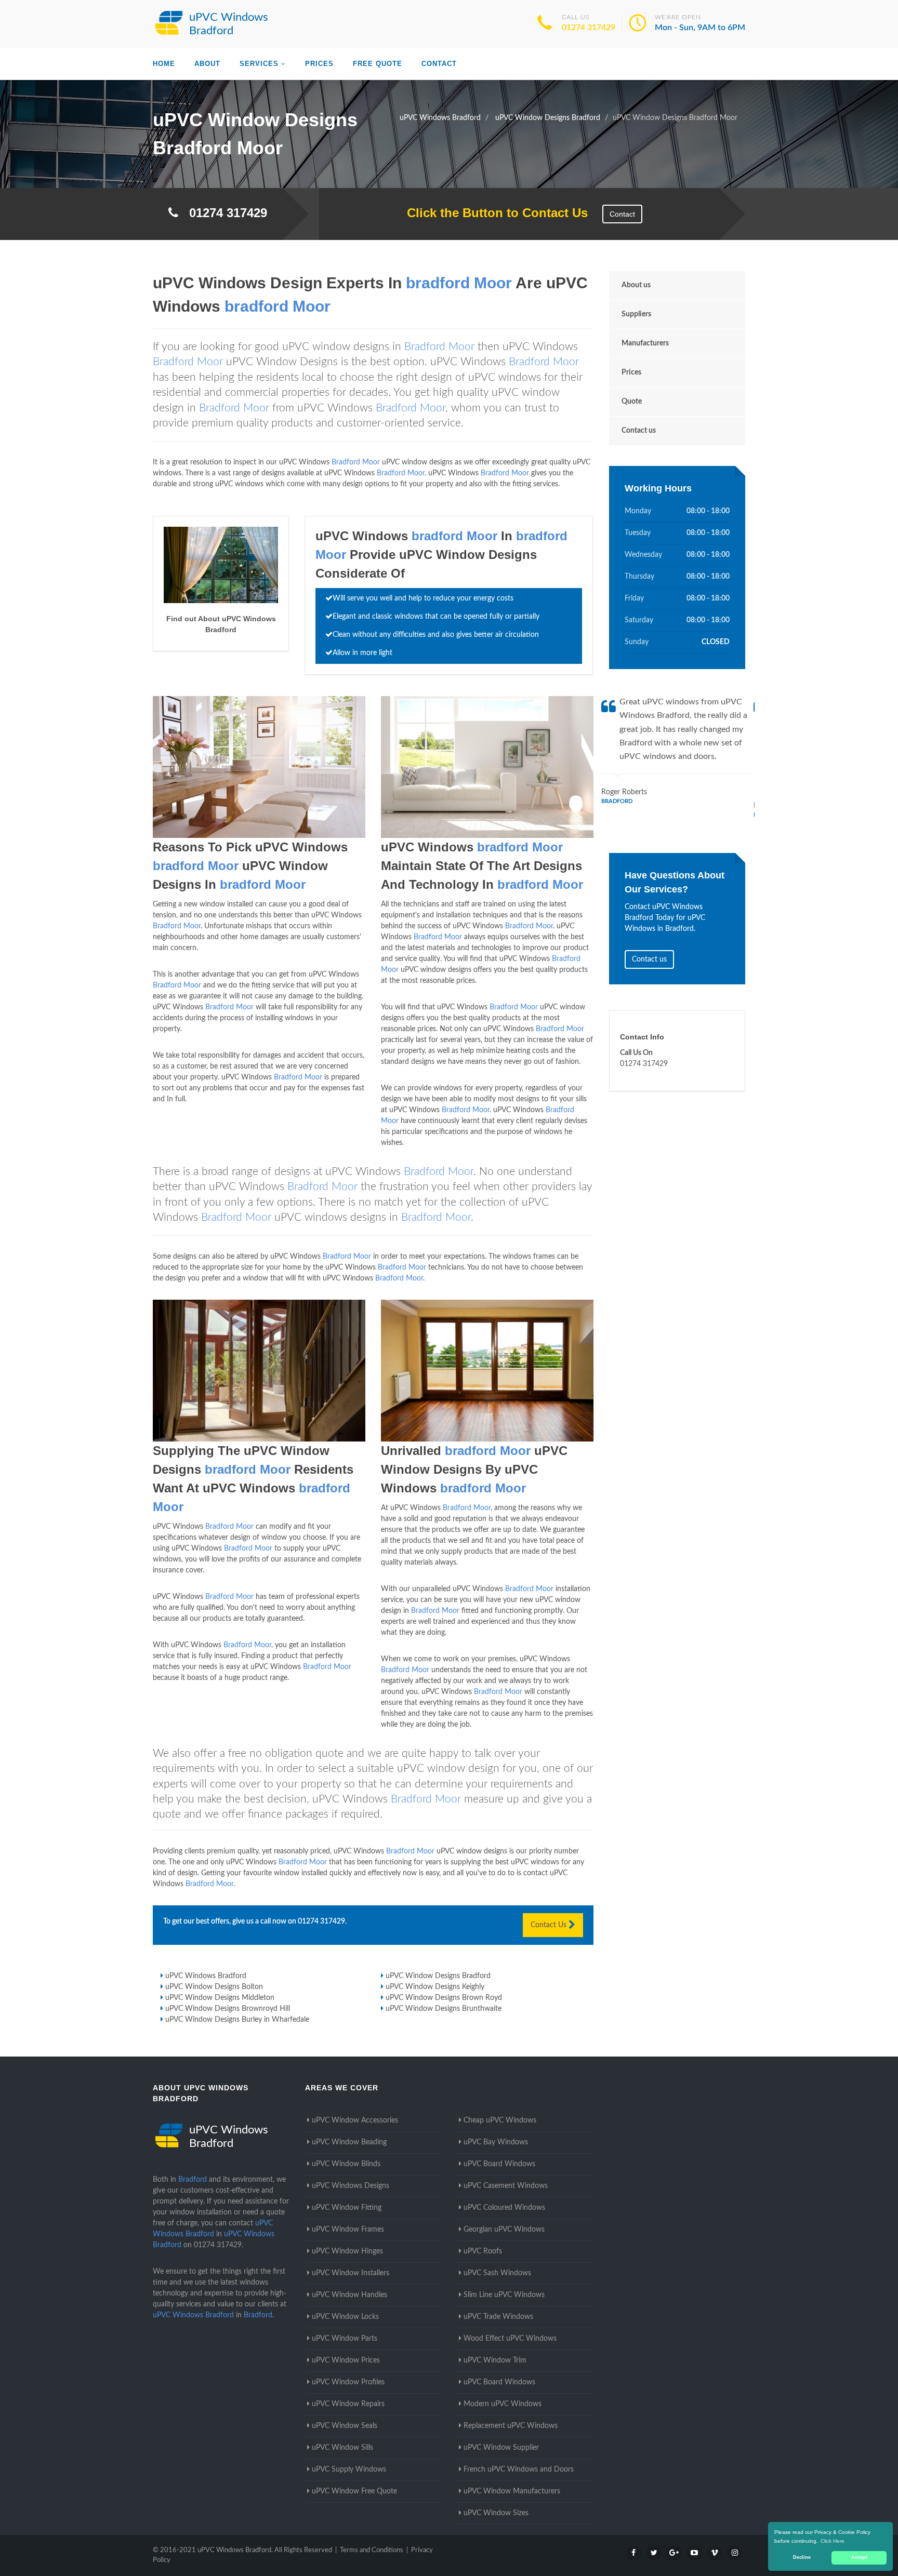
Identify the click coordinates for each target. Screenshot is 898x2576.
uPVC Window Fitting (347, 2208)
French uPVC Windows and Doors (519, 2470)
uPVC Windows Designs (351, 2186)
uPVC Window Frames (348, 2230)
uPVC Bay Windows (496, 2142)
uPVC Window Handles (349, 2295)
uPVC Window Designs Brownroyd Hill (228, 2009)
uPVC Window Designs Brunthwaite (444, 2009)
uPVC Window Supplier (501, 2448)
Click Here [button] (833, 2541)
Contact (439, 64)
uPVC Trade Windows (498, 2317)
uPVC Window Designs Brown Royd (444, 1998)
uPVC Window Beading (349, 2142)
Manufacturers (645, 343)
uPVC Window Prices (346, 2360)
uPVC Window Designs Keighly (435, 1987)
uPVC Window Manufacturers (512, 2491)
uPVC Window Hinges (347, 2251)
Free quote (378, 64)
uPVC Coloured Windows (504, 2208)
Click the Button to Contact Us (492, 213)
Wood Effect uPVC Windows (510, 2339)
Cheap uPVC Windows (500, 2120)
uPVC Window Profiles (348, 2382)
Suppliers (636, 314)
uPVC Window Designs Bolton (214, 1987)
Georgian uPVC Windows (504, 2230)
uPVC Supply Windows (349, 2470)
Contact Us (550, 1925)
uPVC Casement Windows (506, 2186)
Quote (632, 402)
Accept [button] (859, 2557)
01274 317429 (589, 28)
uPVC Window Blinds (346, 2164)
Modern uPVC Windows (503, 2404)
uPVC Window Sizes (496, 2513)
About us (636, 285)
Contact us (639, 431)
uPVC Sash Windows (497, 2273)
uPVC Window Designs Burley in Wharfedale (237, 2020)
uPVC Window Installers (351, 2273)
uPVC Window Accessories (355, 2120)
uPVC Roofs (483, 2251)
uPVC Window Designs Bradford (438, 1976)
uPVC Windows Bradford (206, 1976)
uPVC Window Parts (345, 2339)
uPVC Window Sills (342, 2448)
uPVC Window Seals (345, 2426)
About (207, 64)
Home (164, 64)
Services (259, 64)
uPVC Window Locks (345, 2317)
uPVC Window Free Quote (354, 2491)
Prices (319, 64)
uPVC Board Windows (499, 2164)
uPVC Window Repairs (348, 2404)
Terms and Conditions (372, 2550)
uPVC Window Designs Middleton (220, 1998)
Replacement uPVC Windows (511, 2426)
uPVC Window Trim (495, 2360)
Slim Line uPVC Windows (504, 2295)
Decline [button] (802, 2557)
